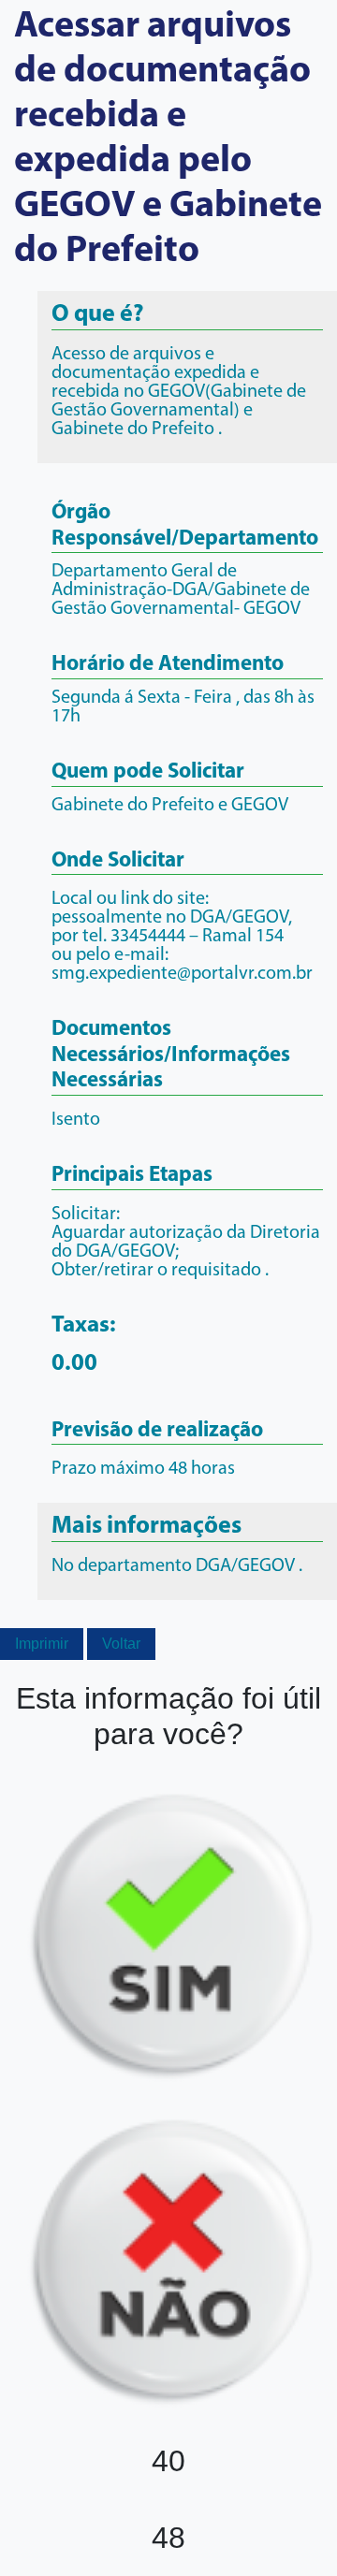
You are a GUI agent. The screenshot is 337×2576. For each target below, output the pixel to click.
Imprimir (42, 1644)
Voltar (121, 1644)
